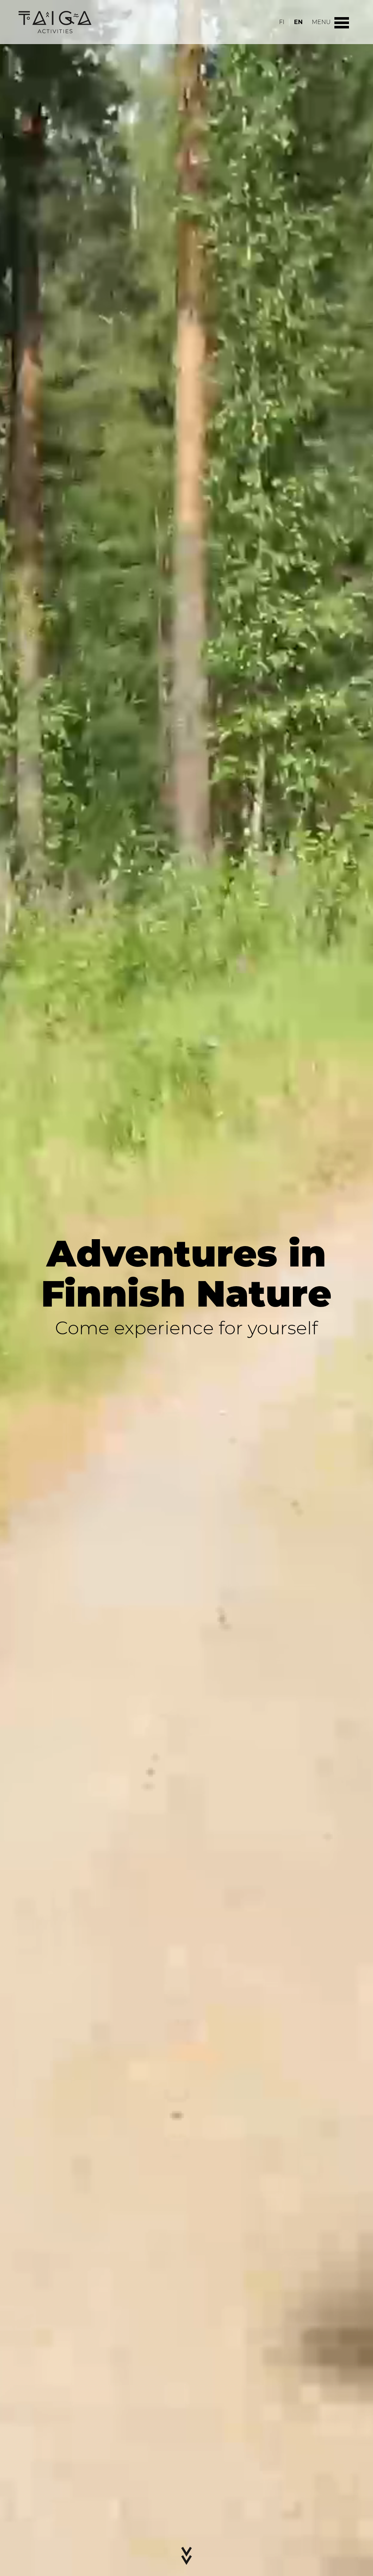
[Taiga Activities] (55, 22)
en (298, 22)
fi (282, 22)
